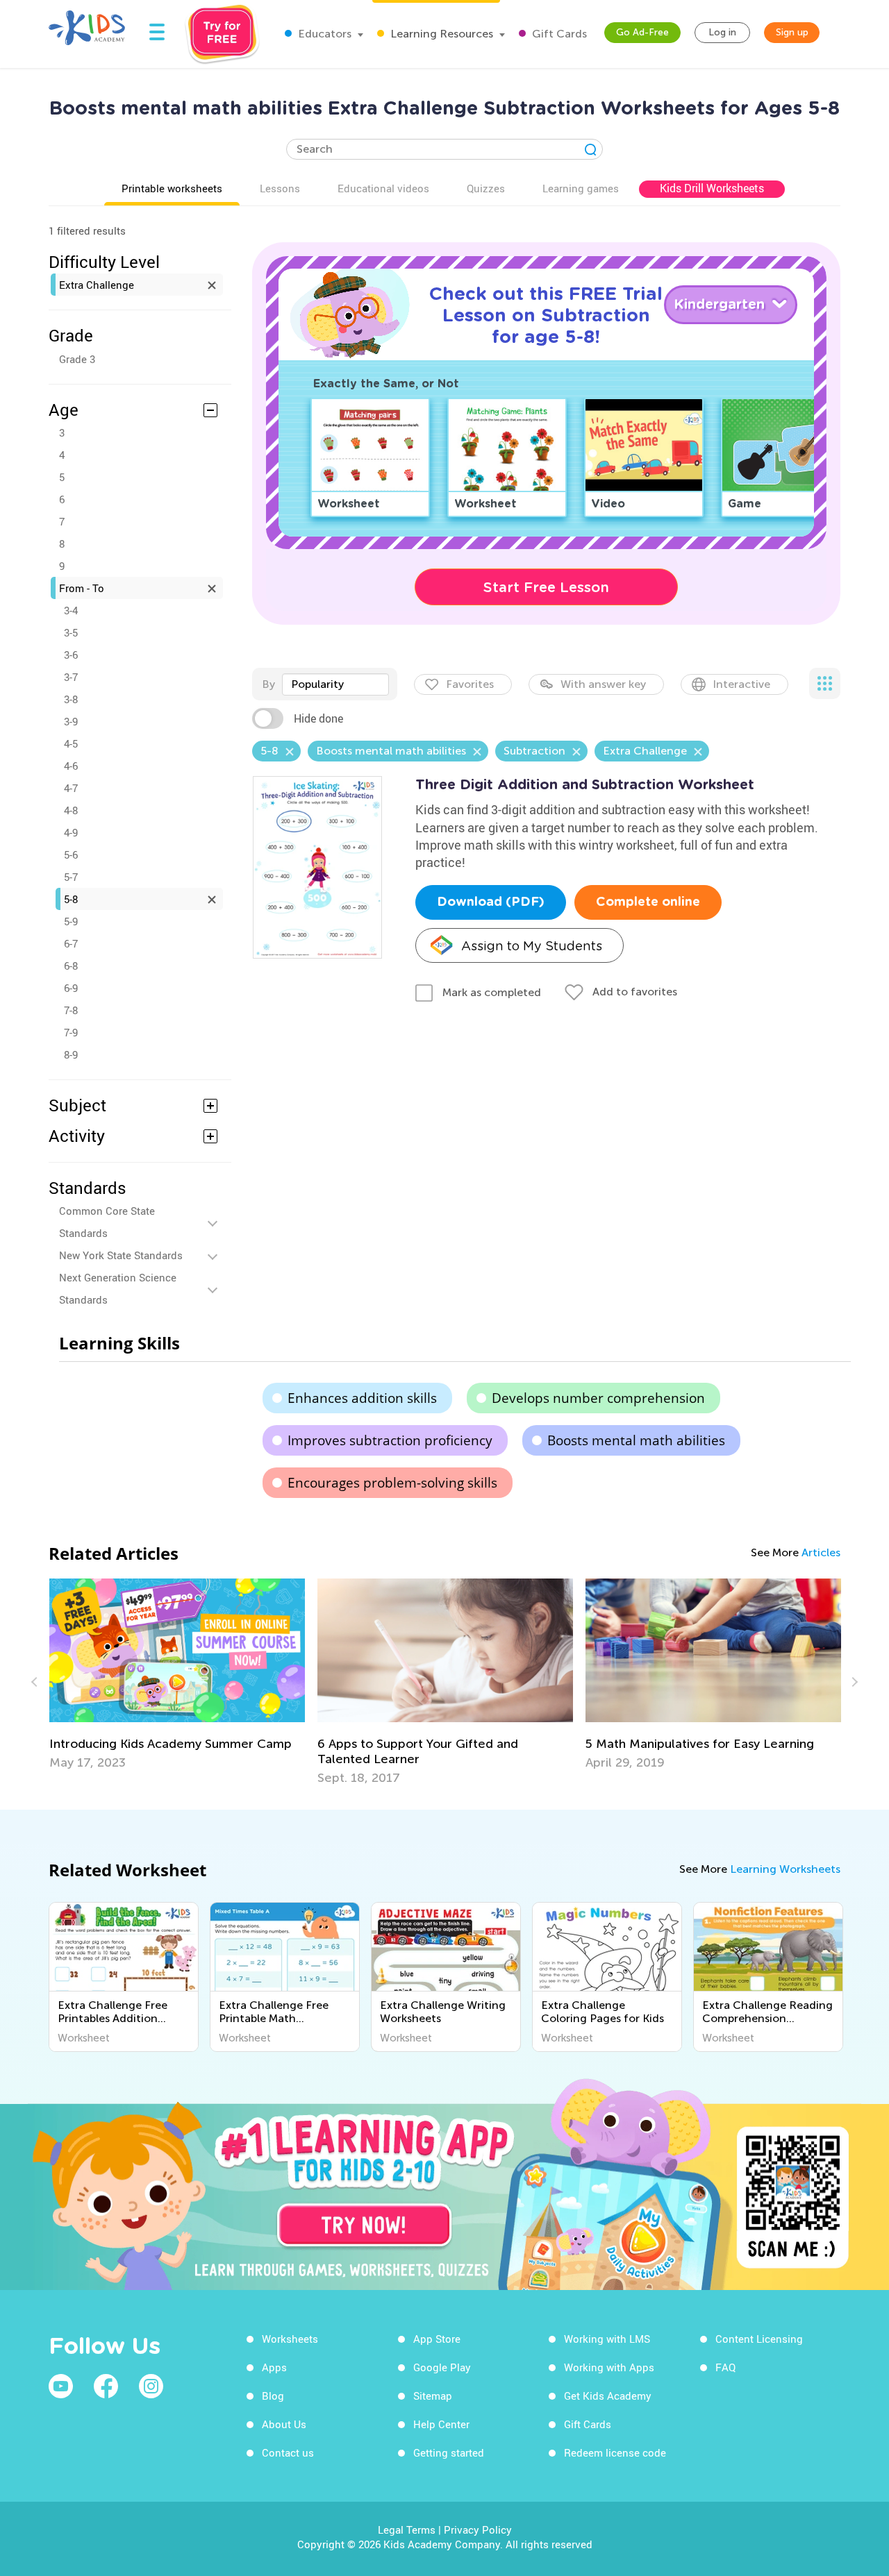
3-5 (71, 632)
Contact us (288, 2452)
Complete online (648, 902)
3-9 (71, 721)
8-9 (71, 1054)
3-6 (71, 655)
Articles (821, 1552)
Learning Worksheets (785, 1869)
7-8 (71, 1010)
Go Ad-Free (642, 32)
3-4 (71, 610)
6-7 (71, 943)
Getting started (449, 2452)
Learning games (581, 188)
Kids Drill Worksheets (712, 188)
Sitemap (433, 2396)
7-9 (71, 1032)
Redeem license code (615, 2452)
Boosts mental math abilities (636, 1440)
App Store (437, 2339)
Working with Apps (609, 2367)
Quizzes (486, 188)
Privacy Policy (478, 2529)
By (268, 684)
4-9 (71, 832)
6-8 (71, 966)
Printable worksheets (172, 188)
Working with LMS (607, 2339)
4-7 (71, 788)
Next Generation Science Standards (118, 1288)
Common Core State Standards (107, 1222)
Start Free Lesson (546, 587)
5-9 (71, 921)
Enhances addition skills (362, 1398)
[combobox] (335, 684)
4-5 (71, 743)
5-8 (71, 899)
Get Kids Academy (608, 2396)
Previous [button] (36, 1682)
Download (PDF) (491, 902)
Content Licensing (759, 2339)
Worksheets (290, 2339)
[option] (177, 1674)
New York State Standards (121, 1255)
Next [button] (853, 1682)
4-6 (71, 766)
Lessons (280, 188)
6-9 (71, 988)
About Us (284, 2424)
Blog (273, 2396)
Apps (274, 2367)
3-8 (71, 699)
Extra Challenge (97, 285)
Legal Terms (407, 2529)
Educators (323, 34)
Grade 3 (77, 359)
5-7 (71, 877)
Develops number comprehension (598, 1398)
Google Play (442, 2367)
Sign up (792, 32)
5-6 (71, 855)
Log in (722, 32)
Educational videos (383, 188)
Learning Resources (440, 34)
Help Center (441, 2424)
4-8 (71, 810)
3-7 (71, 677)
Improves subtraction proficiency (390, 1440)
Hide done (318, 718)
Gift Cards (558, 34)
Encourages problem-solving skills (392, 1483)
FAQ (725, 2367)
